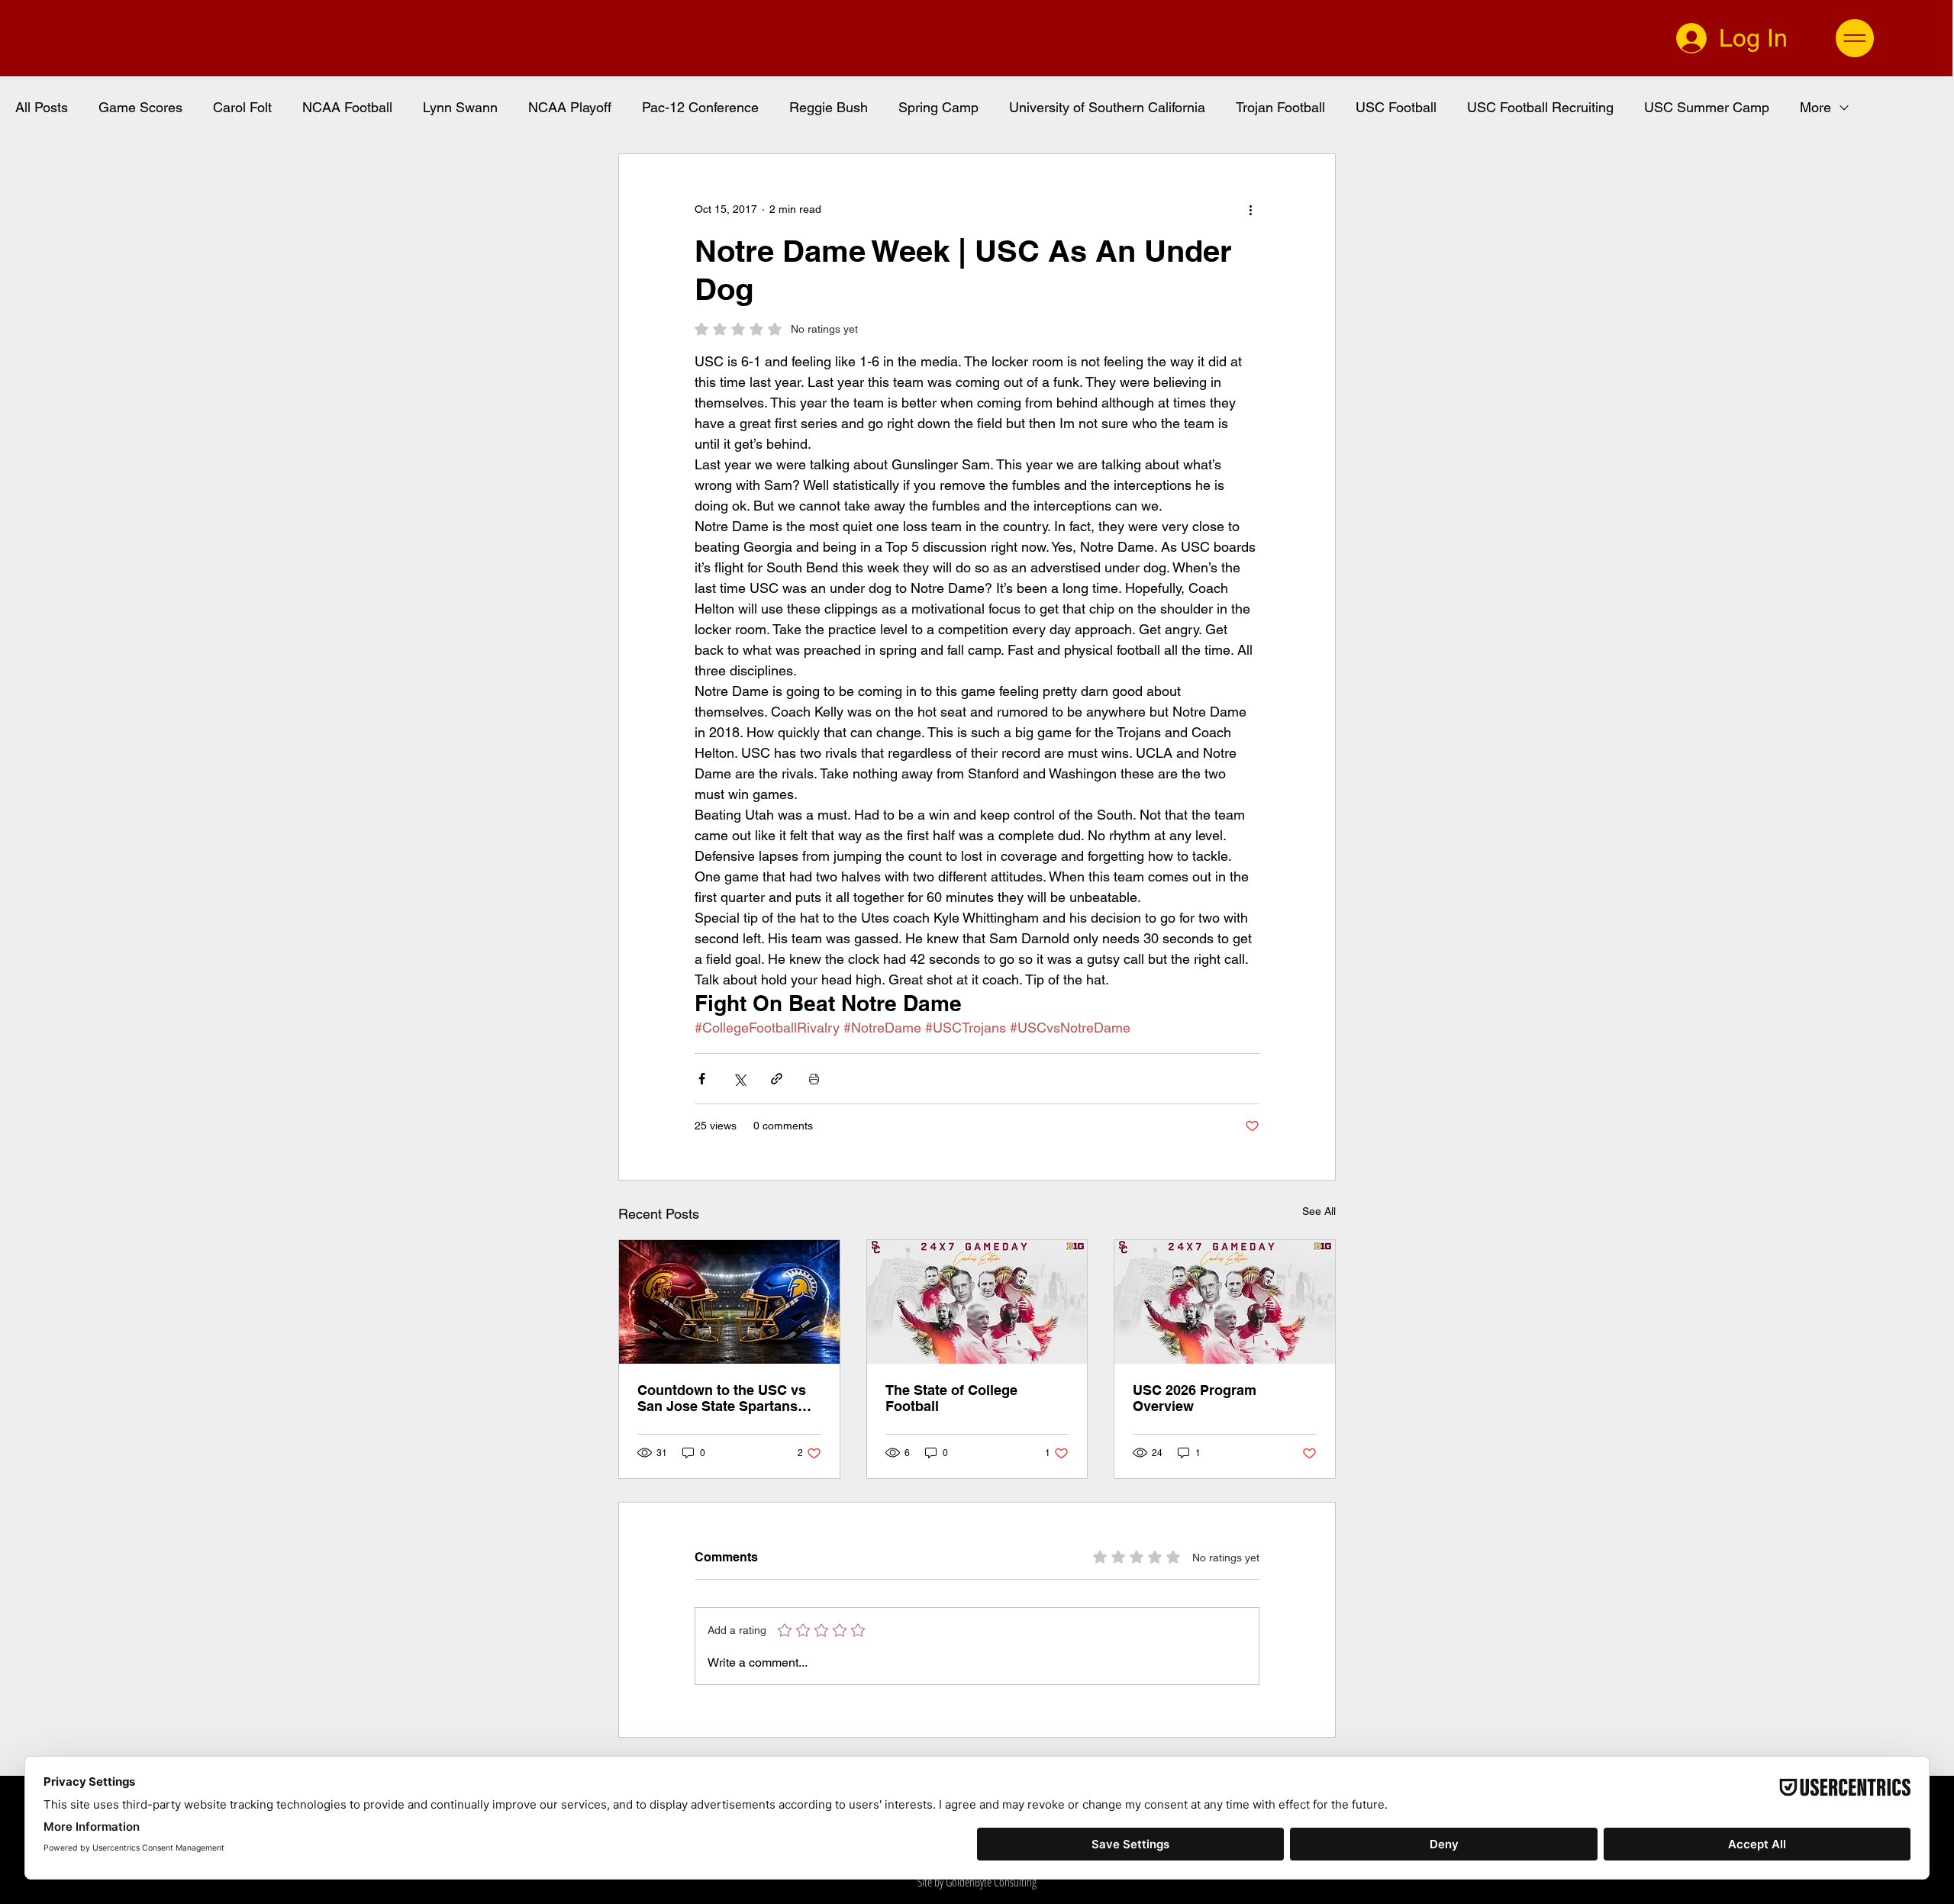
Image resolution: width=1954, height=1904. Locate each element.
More (1815, 107)
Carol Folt (242, 107)
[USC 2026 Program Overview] (1225, 1302)
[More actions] (1250, 209)
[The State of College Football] (977, 1302)
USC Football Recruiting (1540, 107)
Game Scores (140, 107)
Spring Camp (938, 107)
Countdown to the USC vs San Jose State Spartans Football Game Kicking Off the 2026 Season (724, 1398)
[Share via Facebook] (702, 1079)
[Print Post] (814, 1079)
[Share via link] (777, 1079)
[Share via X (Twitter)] (739, 1079)
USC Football (1396, 107)
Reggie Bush (829, 107)
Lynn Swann (460, 107)
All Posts (42, 107)
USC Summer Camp (1707, 107)
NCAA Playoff (570, 107)
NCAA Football (347, 107)
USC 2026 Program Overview (1195, 1398)
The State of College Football (951, 1398)
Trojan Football (1280, 107)
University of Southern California (1107, 107)
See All (1319, 1211)
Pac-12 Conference (700, 107)
